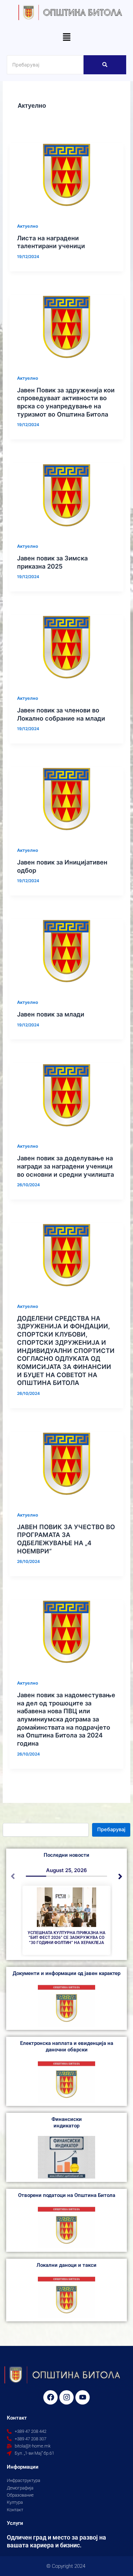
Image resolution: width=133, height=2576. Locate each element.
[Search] (105, 65)
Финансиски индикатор (67, 2122)
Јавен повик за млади (51, 1014)
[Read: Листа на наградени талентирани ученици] (66, 175)
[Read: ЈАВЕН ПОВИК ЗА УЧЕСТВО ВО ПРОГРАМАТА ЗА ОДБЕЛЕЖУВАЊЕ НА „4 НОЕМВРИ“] (66, 1464)
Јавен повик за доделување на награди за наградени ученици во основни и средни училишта (65, 1166)
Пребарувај (111, 1829)
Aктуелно (28, 226)
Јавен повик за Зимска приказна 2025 (52, 562)
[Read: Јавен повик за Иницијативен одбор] (66, 799)
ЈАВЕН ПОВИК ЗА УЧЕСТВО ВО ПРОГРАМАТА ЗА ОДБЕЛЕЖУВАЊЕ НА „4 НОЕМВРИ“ (66, 1539)
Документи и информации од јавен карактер (66, 1973)
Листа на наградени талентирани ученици (51, 242)
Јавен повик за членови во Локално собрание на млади (61, 714)
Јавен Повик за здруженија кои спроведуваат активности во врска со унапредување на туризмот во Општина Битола (66, 402)
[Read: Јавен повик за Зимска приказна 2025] (66, 495)
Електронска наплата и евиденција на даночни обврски (67, 2046)
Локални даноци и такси (66, 2265)
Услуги (15, 2523)
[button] (66, 38)
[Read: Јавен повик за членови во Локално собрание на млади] (66, 647)
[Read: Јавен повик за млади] (66, 951)
